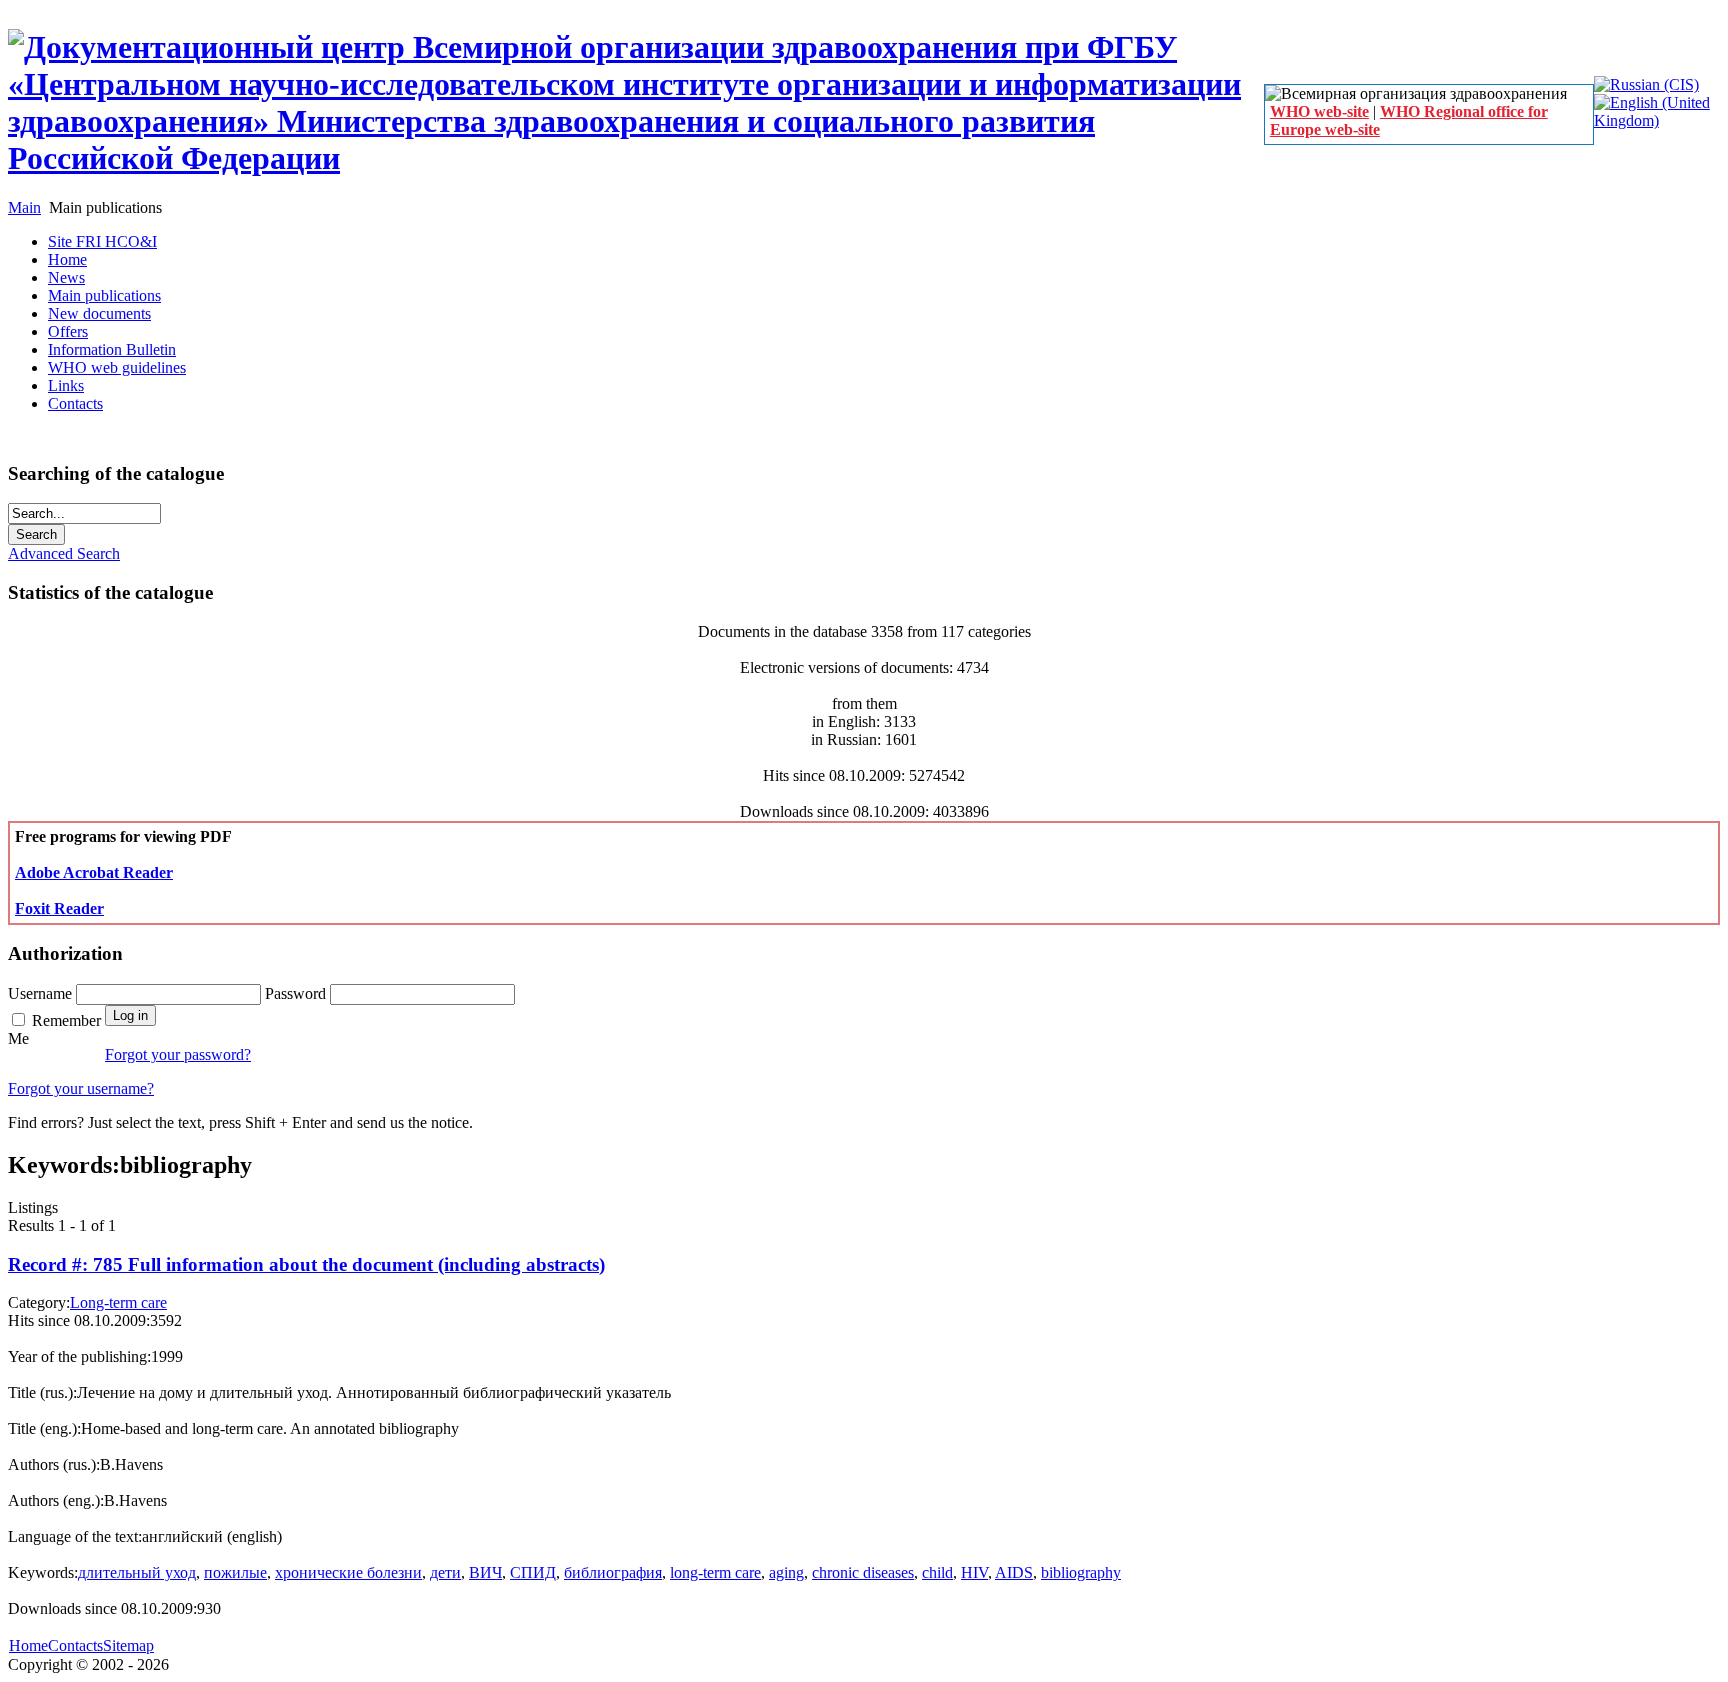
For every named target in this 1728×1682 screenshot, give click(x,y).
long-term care (715, 1572)
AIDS (1014, 1572)
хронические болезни (348, 1572)
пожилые (235, 1572)
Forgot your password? (178, 1054)
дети (445, 1572)
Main (24, 207)
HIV (974, 1572)
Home (28, 1645)
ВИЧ (485, 1572)
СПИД (533, 1572)
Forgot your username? (81, 1088)
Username (42, 993)
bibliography (1081, 1572)
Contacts (75, 1645)
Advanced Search (64, 553)
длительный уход (137, 1572)
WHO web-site (1319, 111)
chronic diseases (863, 1572)
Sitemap (128, 1645)
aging (786, 1572)
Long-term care (118, 1302)
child (937, 1572)
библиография (613, 1572)
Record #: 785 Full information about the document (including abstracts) (306, 1264)
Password (297, 993)
